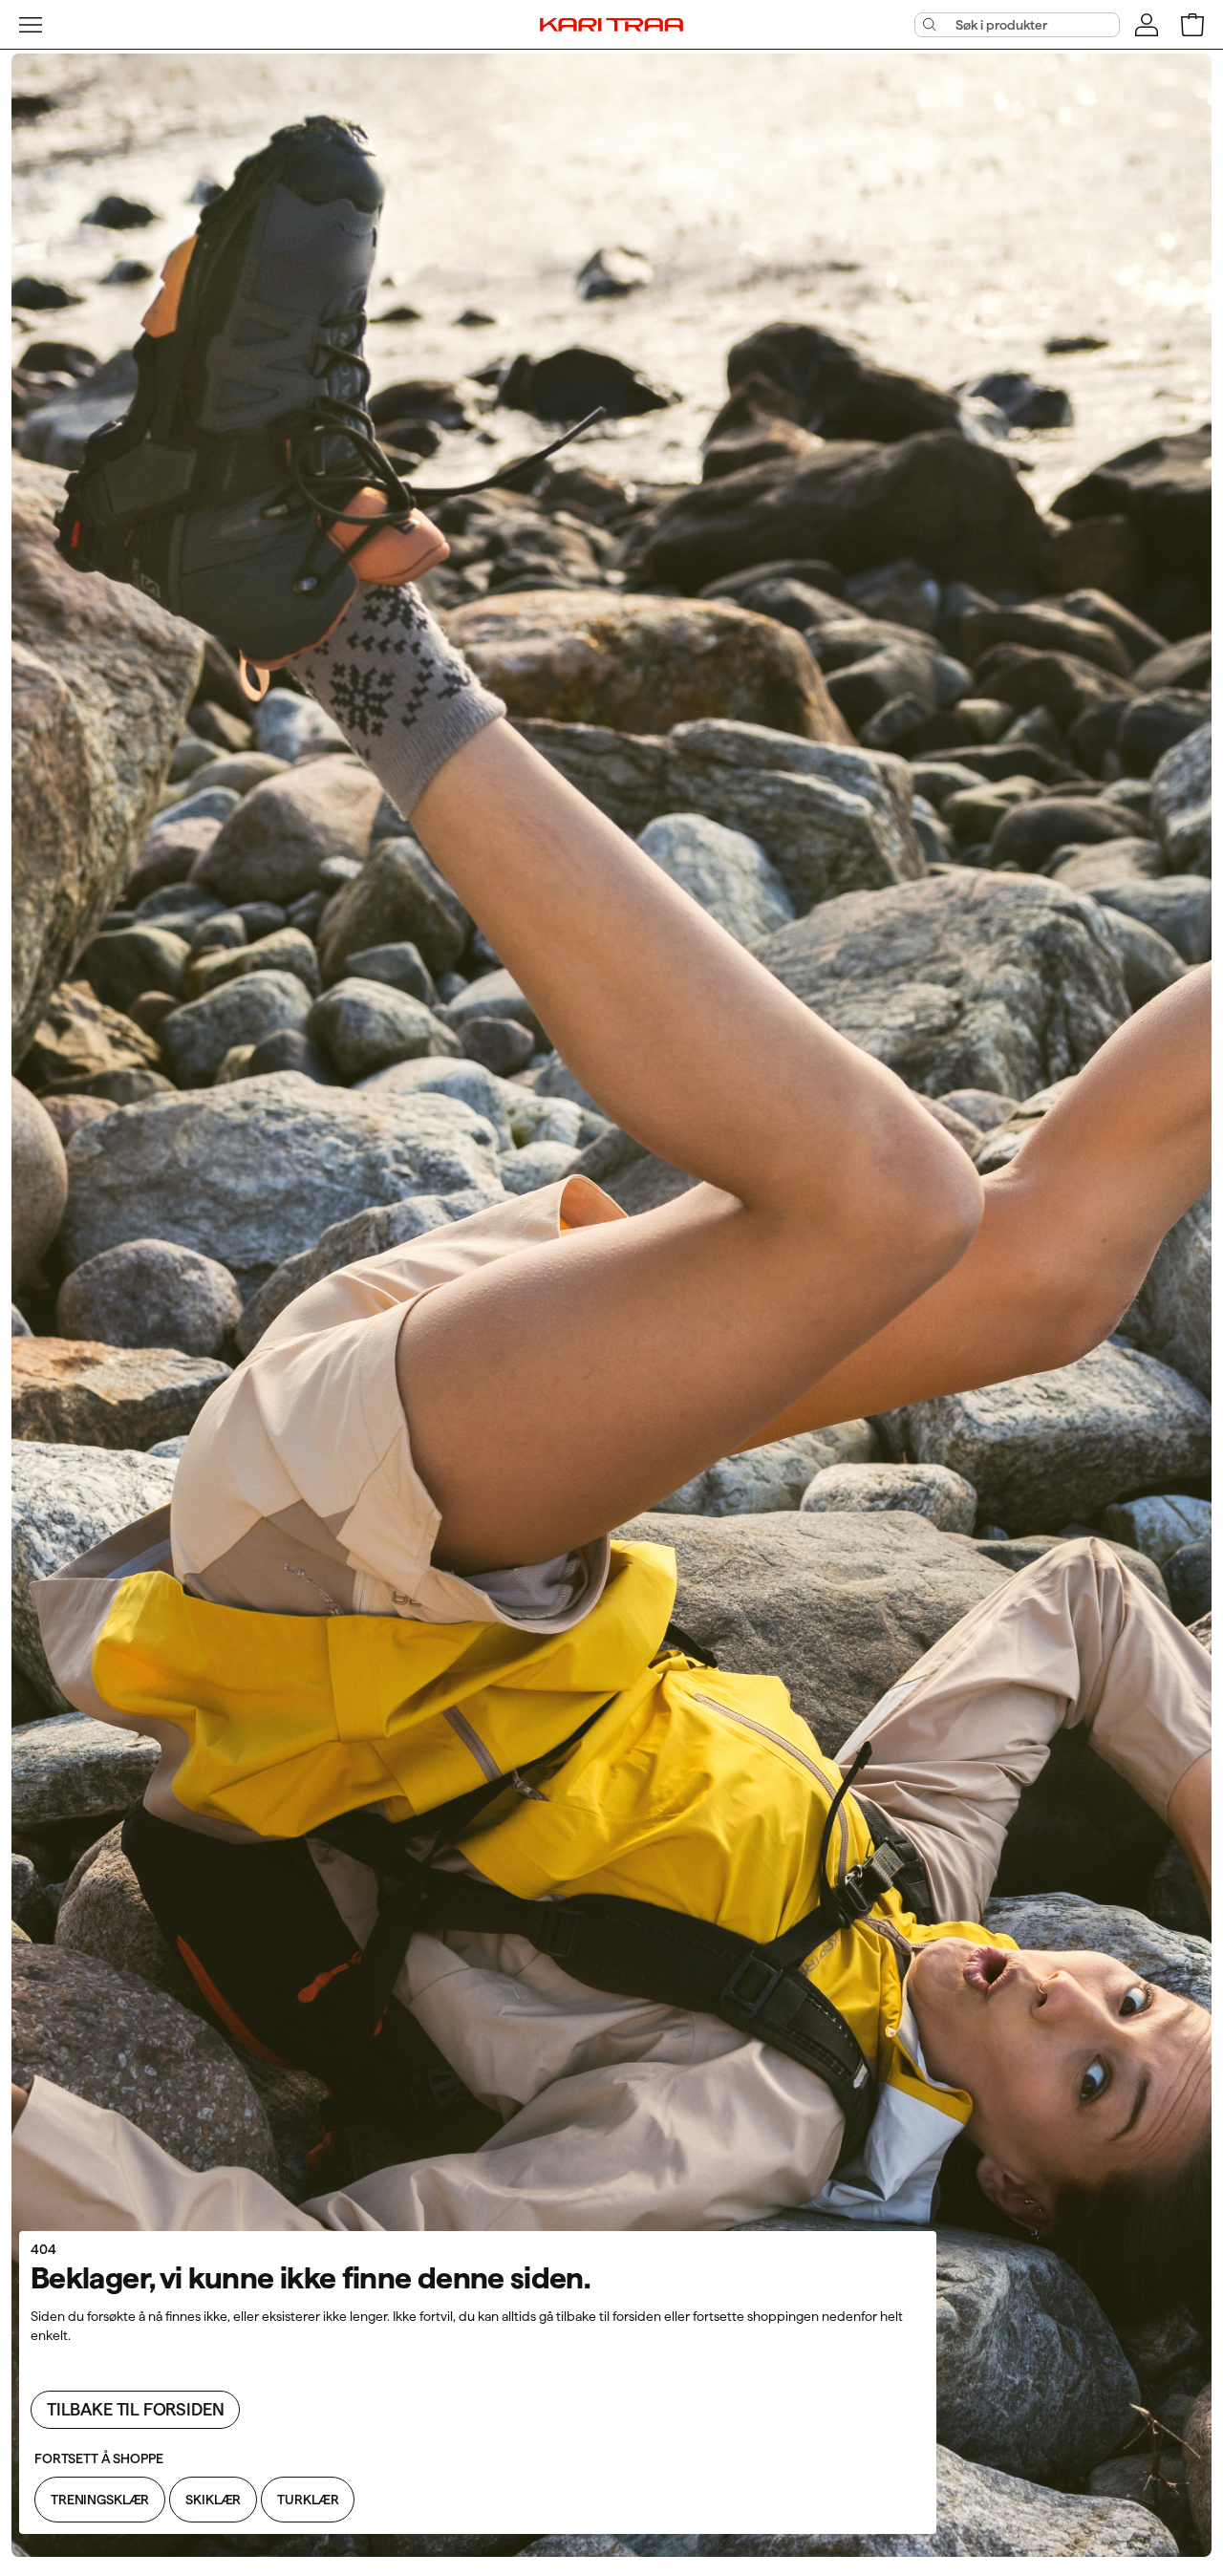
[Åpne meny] (31, 25)
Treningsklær (100, 2500)
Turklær (308, 2500)
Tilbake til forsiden (135, 2409)
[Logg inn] (1147, 25)
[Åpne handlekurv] (1192, 25)
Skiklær (213, 2500)
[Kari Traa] (611, 24)
